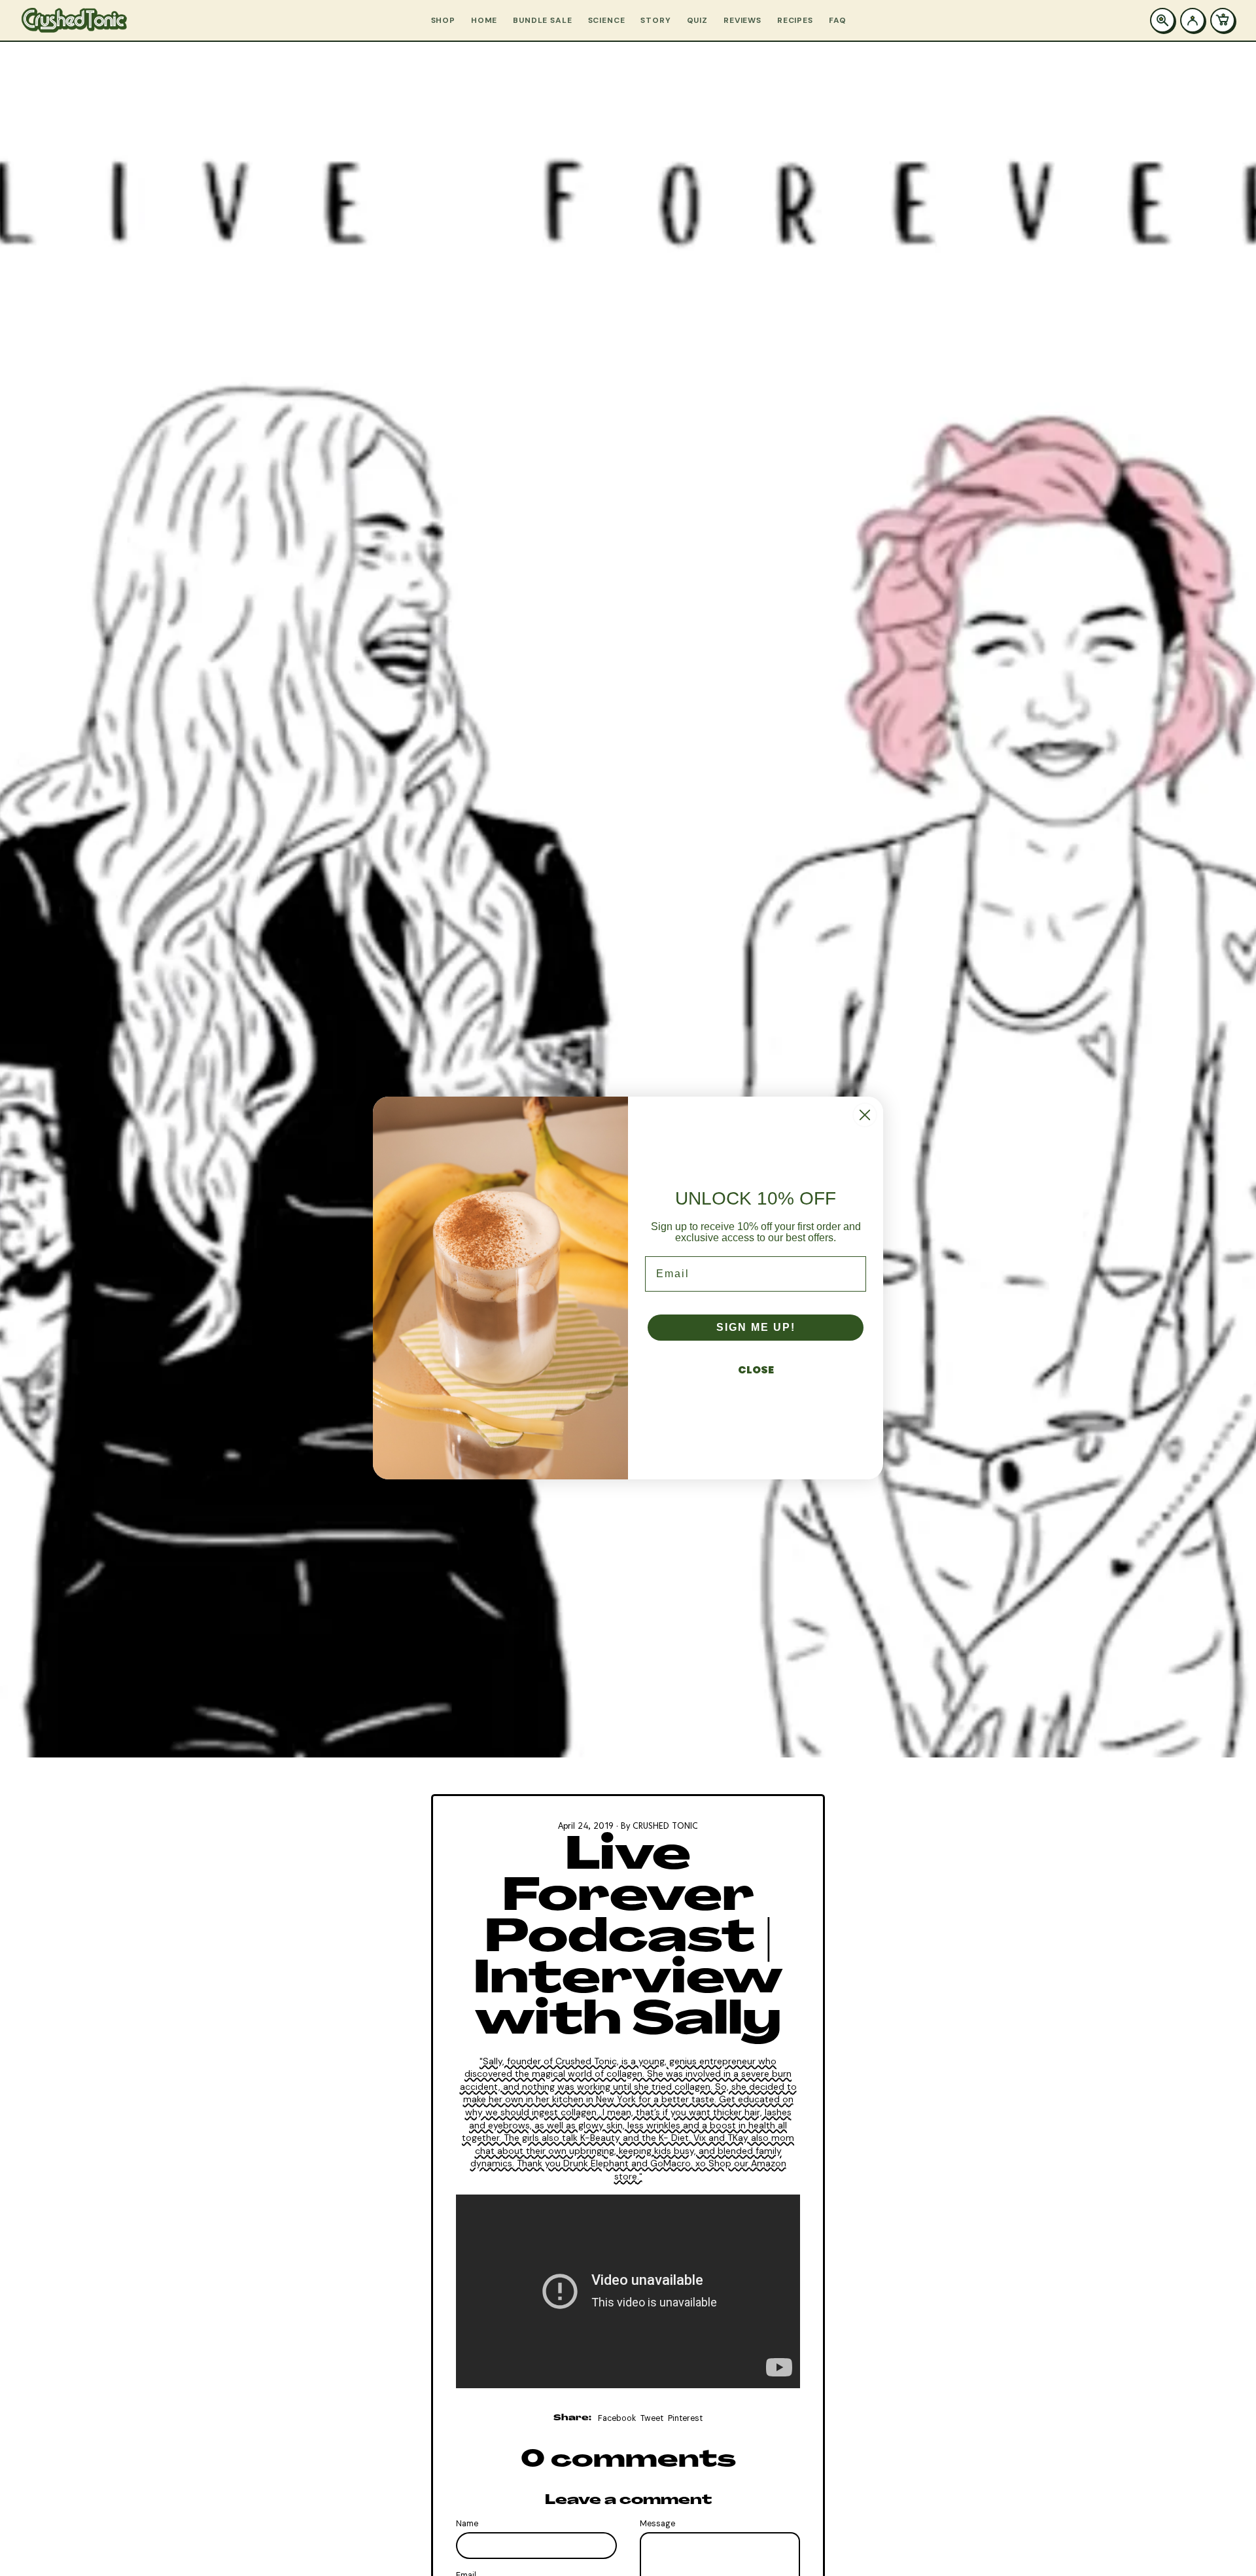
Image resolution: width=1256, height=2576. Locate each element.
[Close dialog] (865, 1115)
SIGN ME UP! (756, 1327)
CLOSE (756, 1370)
